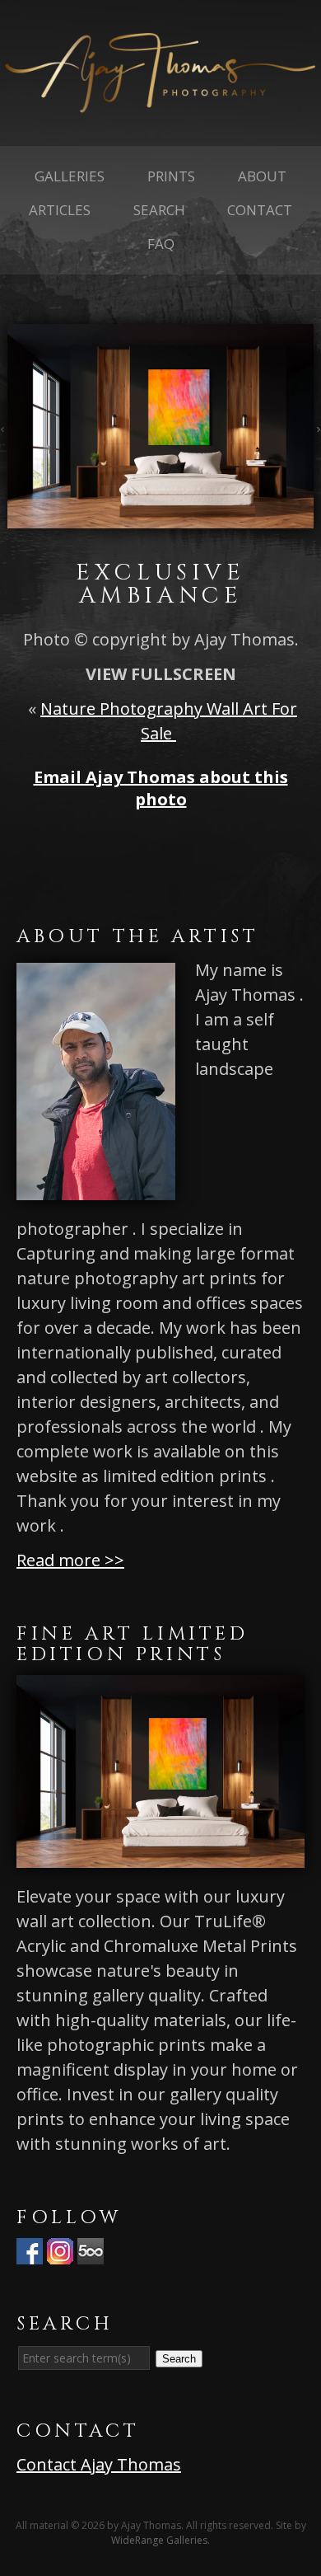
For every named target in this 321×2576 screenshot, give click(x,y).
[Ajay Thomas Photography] (160, 100)
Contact (260, 210)
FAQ (161, 244)
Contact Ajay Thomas (99, 2464)
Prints (171, 176)
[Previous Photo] (4, 426)
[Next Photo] (317, 426)
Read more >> (70, 1560)
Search (159, 210)
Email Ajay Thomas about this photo (161, 788)
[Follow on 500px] (91, 2252)
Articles (60, 210)
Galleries (70, 176)
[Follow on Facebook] (30, 2252)
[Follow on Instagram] (60, 2252)
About (262, 176)
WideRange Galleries (159, 2540)
